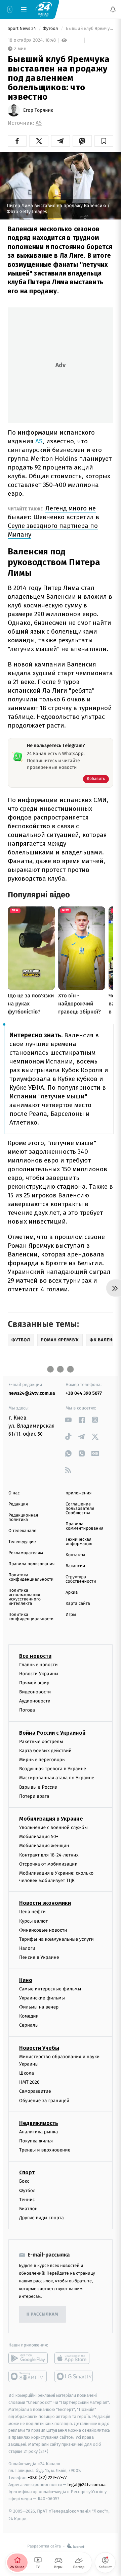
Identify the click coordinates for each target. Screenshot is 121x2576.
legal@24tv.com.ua (87, 2484)
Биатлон (28, 2209)
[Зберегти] (104, 141)
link (68, 1420)
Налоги (27, 1948)
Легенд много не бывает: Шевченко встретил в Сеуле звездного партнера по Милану (53, 521)
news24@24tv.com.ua (32, 1393)
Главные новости (38, 1664)
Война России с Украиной (52, 1732)
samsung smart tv (74, 2376)
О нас (14, 1493)
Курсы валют (33, 1921)
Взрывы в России (38, 1787)
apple (74, 2358)
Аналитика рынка (39, 2132)
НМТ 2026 (29, 2082)
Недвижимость (39, 2123)
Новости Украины (39, 1673)
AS (39, 123)
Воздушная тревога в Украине (53, 1769)
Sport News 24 (22, 29)
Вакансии (75, 1566)
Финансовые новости (43, 1930)
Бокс (24, 2181)
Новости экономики (45, 1903)
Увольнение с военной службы (53, 1827)
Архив (72, 1593)
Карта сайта (78, 1604)
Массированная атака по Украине (57, 1778)
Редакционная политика (23, 1518)
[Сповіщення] (113, 9)
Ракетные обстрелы (41, 1741)
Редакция (18, 1504)
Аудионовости (35, 1701)
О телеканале (22, 1531)
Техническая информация (79, 1542)
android (28, 2358)
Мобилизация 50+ (39, 1837)
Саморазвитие (35, 2091)
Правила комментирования (85, 1526)
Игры (71, 1615)
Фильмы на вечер (39, 2007)
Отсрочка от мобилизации (48, 1864)
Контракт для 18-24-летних (49, 1855)
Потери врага (34, 1796)
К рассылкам (42, 2314)
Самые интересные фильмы (50, 1989)
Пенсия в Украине (39, 1957)
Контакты (75, 1555)
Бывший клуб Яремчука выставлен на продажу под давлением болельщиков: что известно (89, 29)
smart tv (28, 2376)
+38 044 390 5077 (84, 1393)
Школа (27, 2073)
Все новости (35, 1656)
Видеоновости (35, 1692)
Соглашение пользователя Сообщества (80, 1509)
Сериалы (29, 2025)
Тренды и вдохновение (45, 2150)
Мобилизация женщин (44, 1846)
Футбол (51, 29)
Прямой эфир (34, 1682)
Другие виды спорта (42, 2218)
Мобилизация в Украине (51, 1818)
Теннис (27, 2199)
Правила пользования (31, 1564)
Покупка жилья (36, 2141)
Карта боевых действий (45, 1750)
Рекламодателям (26, 1553)
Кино (26, 1980)
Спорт (27, 2172)
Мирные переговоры (42, 1760)
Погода (27, 1710)
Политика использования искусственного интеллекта (25, 1597)
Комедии (29, 2016)
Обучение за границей (44, 2100)
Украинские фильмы (42, 1998)
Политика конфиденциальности (31, 1577)
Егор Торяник (38, 110)
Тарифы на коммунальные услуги (56, 1939)
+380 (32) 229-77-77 (47, 2478)
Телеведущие (22, 1542)
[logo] (44, 9)
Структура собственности (81, 1579)
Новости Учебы (39, 2048)
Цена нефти (32, 1912)
